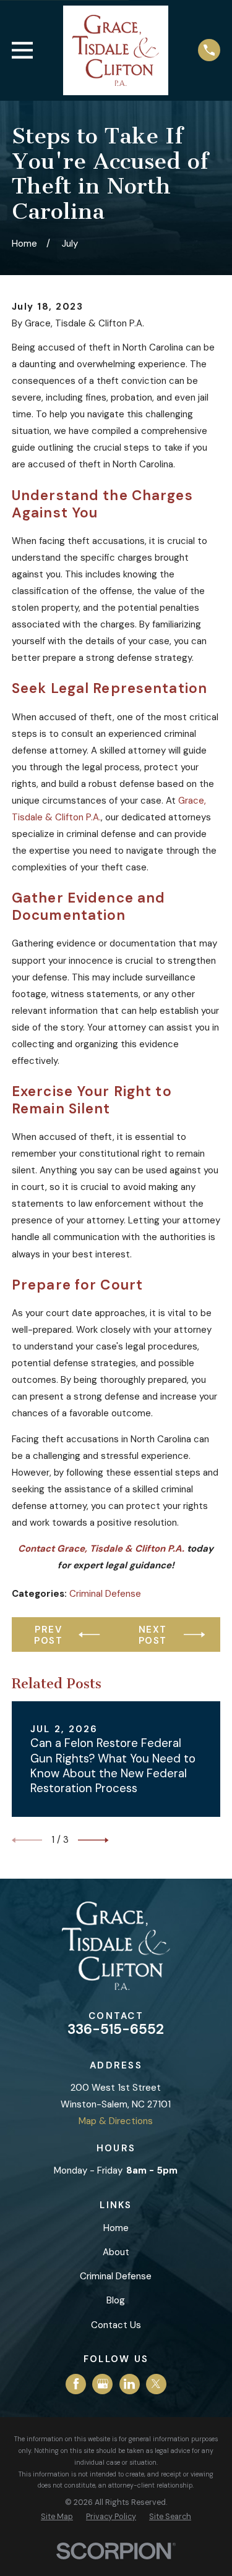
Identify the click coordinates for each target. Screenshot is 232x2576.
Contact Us (116, 2325)
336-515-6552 (116, 2029)
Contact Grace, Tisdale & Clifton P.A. (101, 1549)
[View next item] (93, 1840)
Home (116, 2228)
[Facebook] (76, 2384)
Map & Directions (116, 2121)
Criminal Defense (105, 1594)
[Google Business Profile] (103, 2384)
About (116, 2252)
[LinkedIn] (129, 2384)
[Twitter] (156, 2384)
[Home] (116, 50)
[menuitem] (57, 2517)
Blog (116, 2300)
